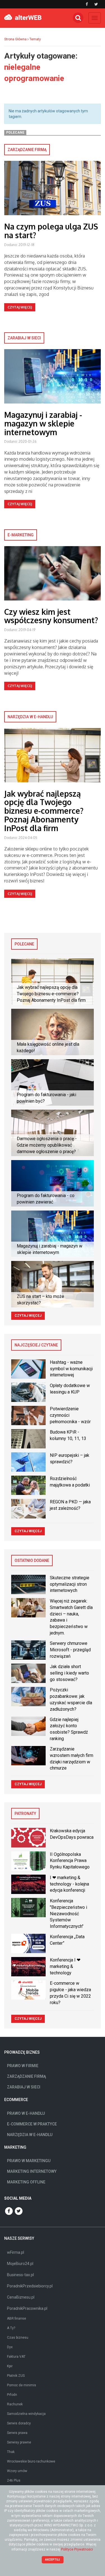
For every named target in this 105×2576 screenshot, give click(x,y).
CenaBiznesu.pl (21, 2297)
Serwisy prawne (19, 2442)
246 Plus (14, 2480)
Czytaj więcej (20, 307)
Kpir (10, 2366)
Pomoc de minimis (22, 2385)
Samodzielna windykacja (26, 2414)
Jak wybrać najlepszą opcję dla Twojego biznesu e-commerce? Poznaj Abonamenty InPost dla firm (44, 811)
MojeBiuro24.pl (20, 2264)
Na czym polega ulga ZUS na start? (51, 231)
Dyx (10, 2347)
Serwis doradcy (19, 2423)
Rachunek (15, 2404)
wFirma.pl (16, 2252)
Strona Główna (15, 39)
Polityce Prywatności (77, 2549)
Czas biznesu (18, 2338)
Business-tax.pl (20, 2275)
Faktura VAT (16, 2357)
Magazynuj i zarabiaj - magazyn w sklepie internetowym (43, 423)
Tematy (35, 39)
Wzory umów (17, 2471)
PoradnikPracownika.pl (27, 2308)
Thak (11, 2452)
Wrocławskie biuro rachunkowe (31, 2461)
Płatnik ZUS (16, 2376)
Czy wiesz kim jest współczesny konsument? (51, 616)
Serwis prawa (17, 2433)
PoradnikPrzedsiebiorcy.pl (30, 2286)
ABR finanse (17, 2318)
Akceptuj (53, 2560)
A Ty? (11, 2328)
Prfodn (12, 2395)
